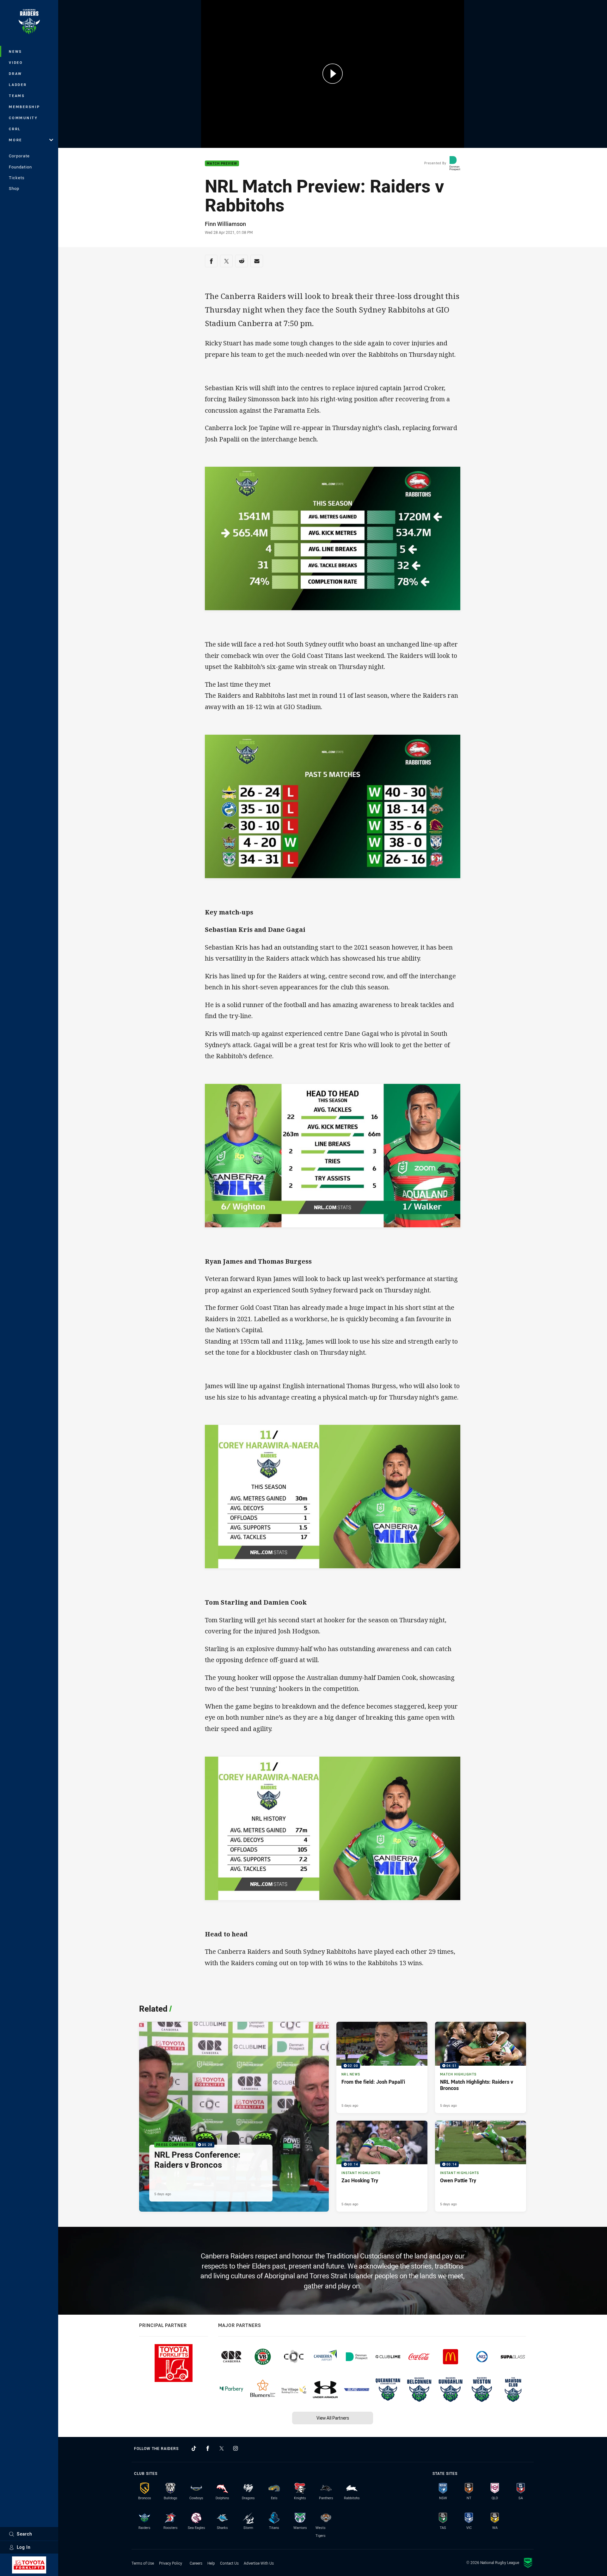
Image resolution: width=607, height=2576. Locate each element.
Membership (25, 107)
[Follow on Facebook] (208, 2448)
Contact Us (229, 2563)
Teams (17, 96)
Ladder (18, 85)
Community (23, 118)
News (15, 51)
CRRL (15, 129)
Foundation (20, 167)
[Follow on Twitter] (222, 2448)
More (15, 140)
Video (16, 62)
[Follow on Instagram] (236, 2448)
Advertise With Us (259, 2563)
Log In (24, 2547)
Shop (14, 188)
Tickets (17, 178)
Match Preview (222, 164)
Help (211, 2563)
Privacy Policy (171, 2563)
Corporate (19, 156)
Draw (15, 73)
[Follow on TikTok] (194, 2448)
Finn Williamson (225, 224)
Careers (196, 2563)
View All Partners (333, 2418)
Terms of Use (143, 2563)
